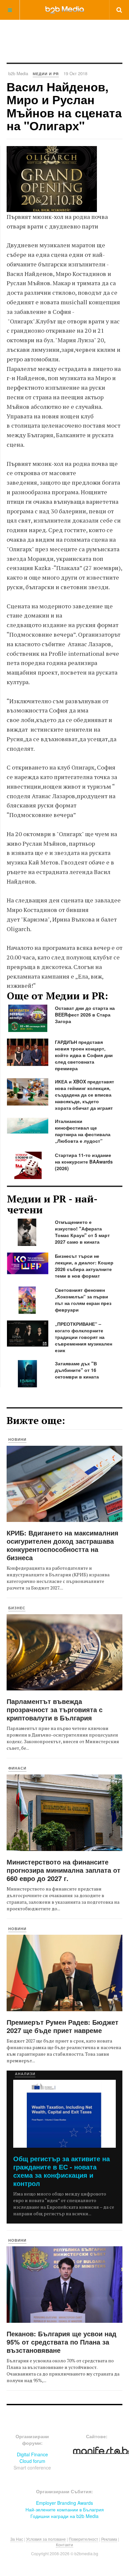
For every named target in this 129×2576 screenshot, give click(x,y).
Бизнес (17, 1608)
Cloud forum (32, 2461)
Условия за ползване (46, 2539)
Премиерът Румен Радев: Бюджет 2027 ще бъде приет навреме (63, 2026)
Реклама (109, 2539)
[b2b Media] (65, 10)
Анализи (25, 2074)
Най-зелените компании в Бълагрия (65, 2509)
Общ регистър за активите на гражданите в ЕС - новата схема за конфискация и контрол (62, 2171)
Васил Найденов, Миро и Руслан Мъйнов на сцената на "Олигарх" (64, 106)
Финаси (17, 1768)
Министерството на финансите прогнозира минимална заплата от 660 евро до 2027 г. (64, 1870)
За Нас (17, 2539)
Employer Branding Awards (64, 2503)
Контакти (64, 2545)
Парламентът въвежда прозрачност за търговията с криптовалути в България (55, 1709)
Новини (17, 1439)
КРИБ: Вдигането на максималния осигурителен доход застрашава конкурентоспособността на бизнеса (63, 1545)
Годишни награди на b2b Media (64, 2516)
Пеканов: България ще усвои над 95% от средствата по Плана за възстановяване (62, 2342)
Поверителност (84, 2539)
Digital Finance (32, 2454)
